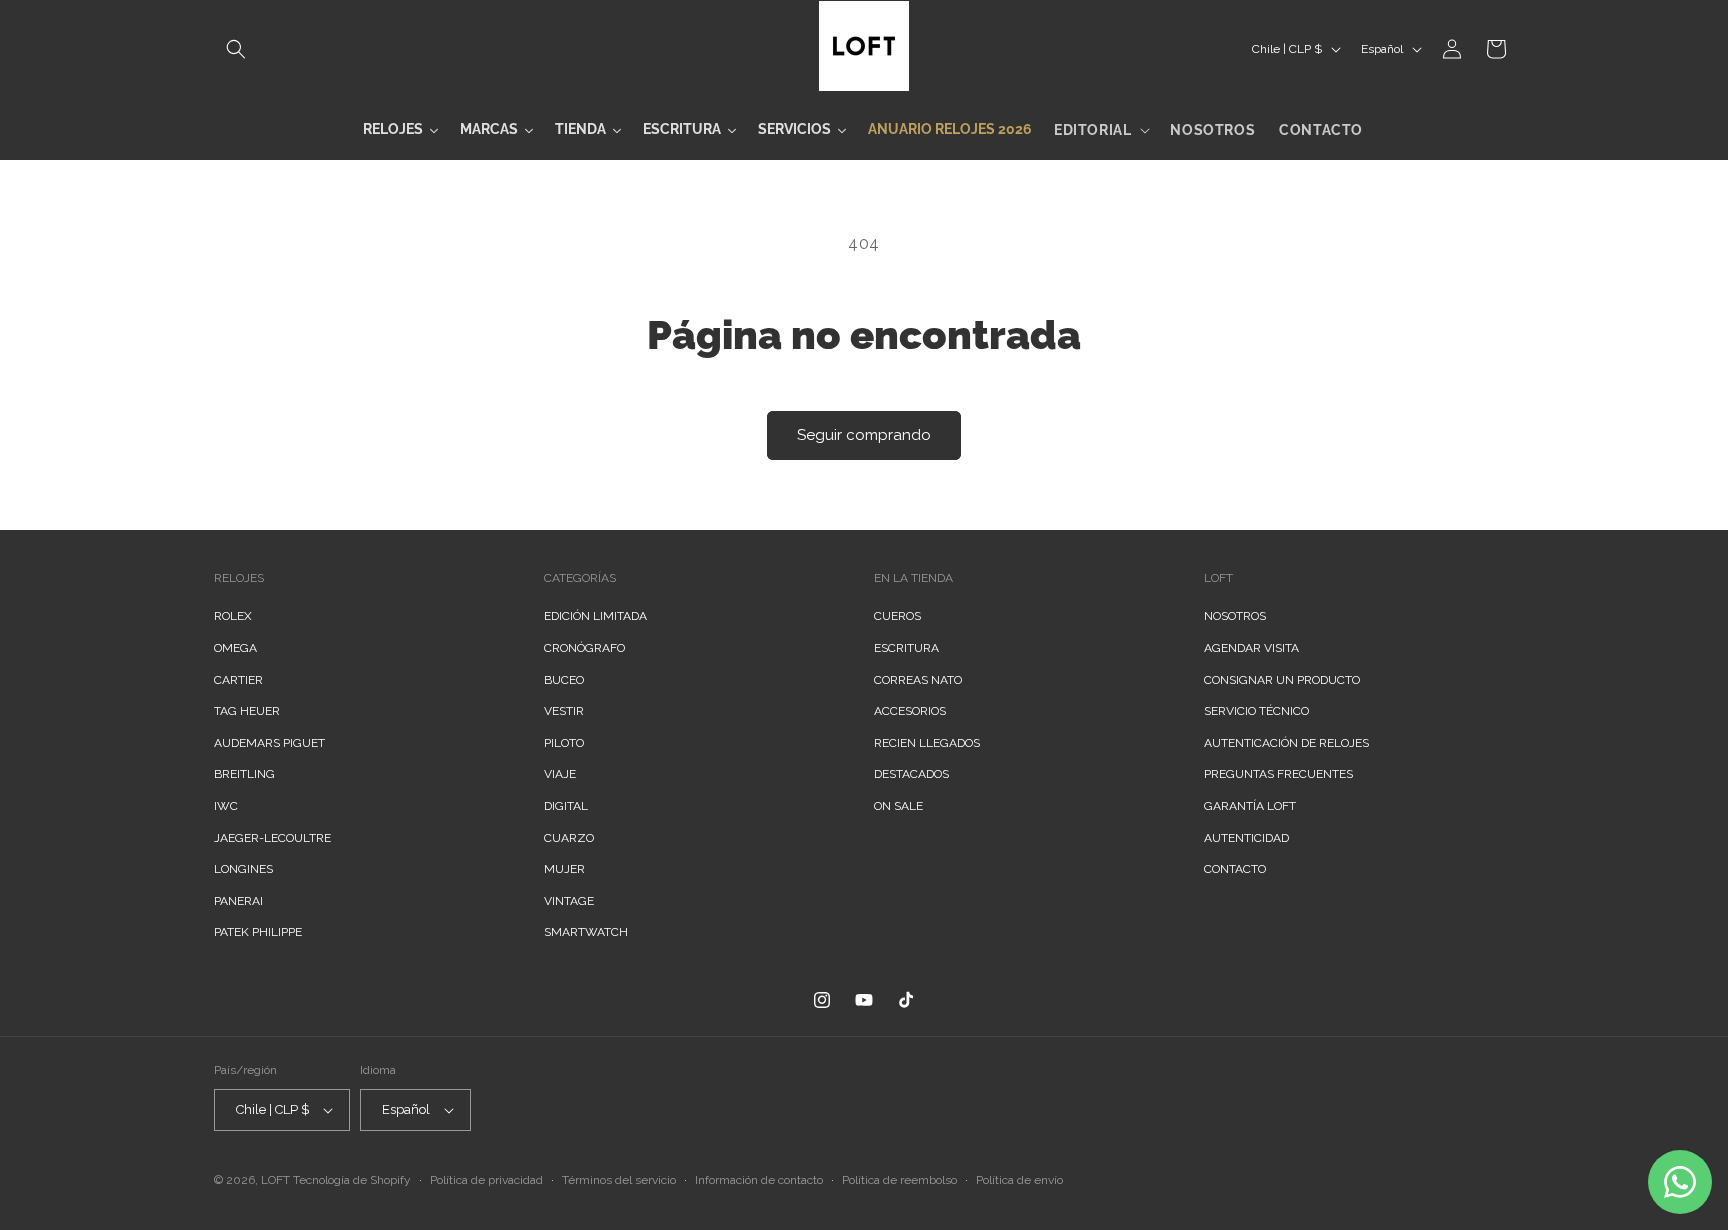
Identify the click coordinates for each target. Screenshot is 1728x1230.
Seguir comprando (864, 435)
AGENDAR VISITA (1251, 648)
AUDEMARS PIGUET (269, 743)
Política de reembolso (899, 1180)
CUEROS (897, 616)
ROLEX (233, 616)
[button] (236, 49)
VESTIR (564, 711)
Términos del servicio (619, 1180)
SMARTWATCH (586, 932)
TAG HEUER (247, 711)
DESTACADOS (911, 774)
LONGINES (243, 869)
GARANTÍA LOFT (1250, 806)
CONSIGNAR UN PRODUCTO (1282, 680)
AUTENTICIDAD (1246, 838)
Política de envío (1019, 1180)
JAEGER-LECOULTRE (272, 838)
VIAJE (560, 774)
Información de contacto (759, 1180)
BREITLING (244, 774)
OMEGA (235, 648)
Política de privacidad (486, 1180)
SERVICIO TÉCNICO (1256, 711)
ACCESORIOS (910, 711)
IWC (226, 806)
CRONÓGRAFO (584, 648)
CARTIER (238, 680)
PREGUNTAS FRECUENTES (1278, 774)
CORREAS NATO (918, 680)
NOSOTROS (1235, 616)
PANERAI (238, 901)
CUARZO (569, 838)
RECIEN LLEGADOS (927, 743)
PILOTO (564, 743)
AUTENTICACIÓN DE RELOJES (1286, 743)
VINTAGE (569, 901)
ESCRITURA (906, 648)
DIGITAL (566, 806)
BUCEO (564, 680)
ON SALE (898, 806)
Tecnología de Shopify (352, 1180)
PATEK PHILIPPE (258, 932)
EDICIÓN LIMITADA (595, 616)
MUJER (564, 869)
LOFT (275, 1180)
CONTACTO (1235, 869)
